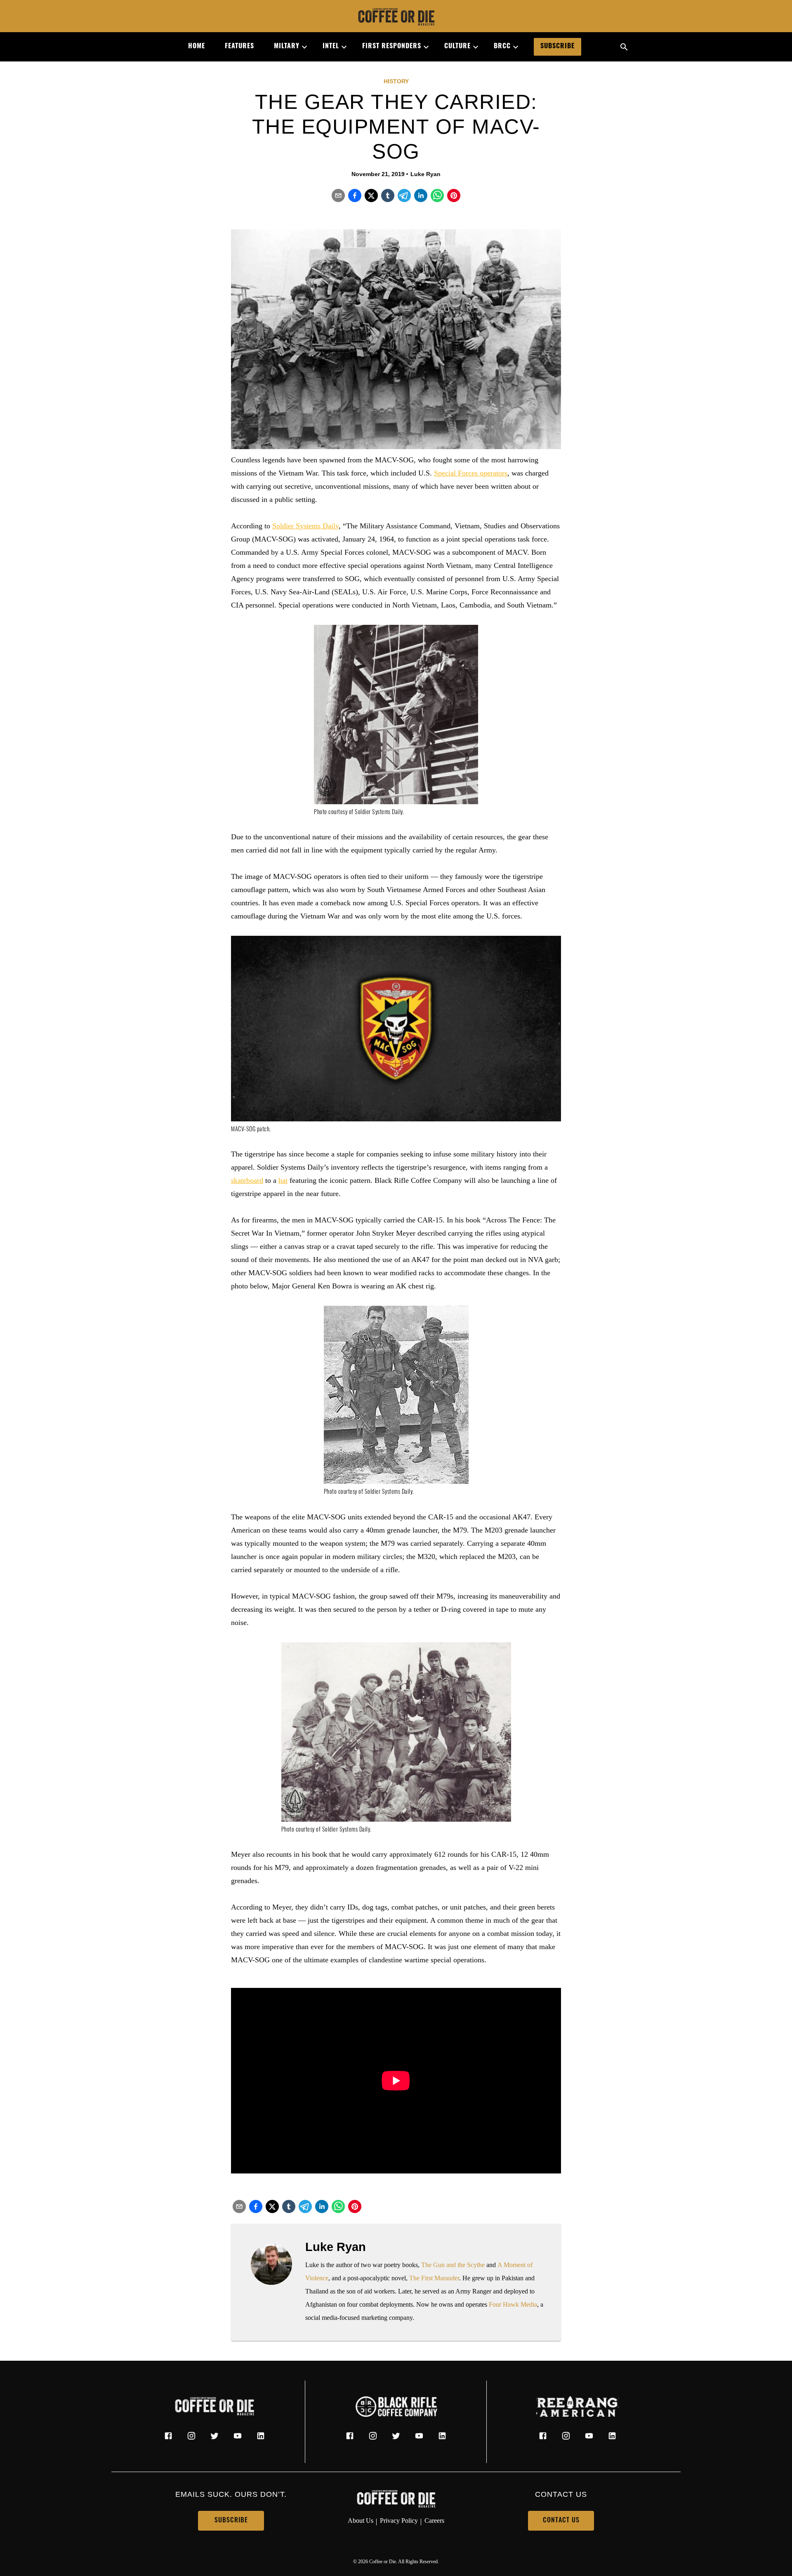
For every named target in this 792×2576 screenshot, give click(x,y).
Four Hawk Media (513, 2304)
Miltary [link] (287, 47)
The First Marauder (434, 2278)
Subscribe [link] (557, 47)
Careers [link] (434, 2521)
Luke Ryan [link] (425, 174)
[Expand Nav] (301, 47)
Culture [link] (457, 47)
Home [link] (197, 47)
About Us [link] (361, 2521)
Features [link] (239, 47)
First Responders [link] (392, 47)
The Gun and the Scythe (453, 2265)
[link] (396, 18)
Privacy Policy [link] (399, 2521)
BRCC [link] (502, 47)
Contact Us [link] (561, 2521)
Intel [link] (331, 47)
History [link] (396, 81)
